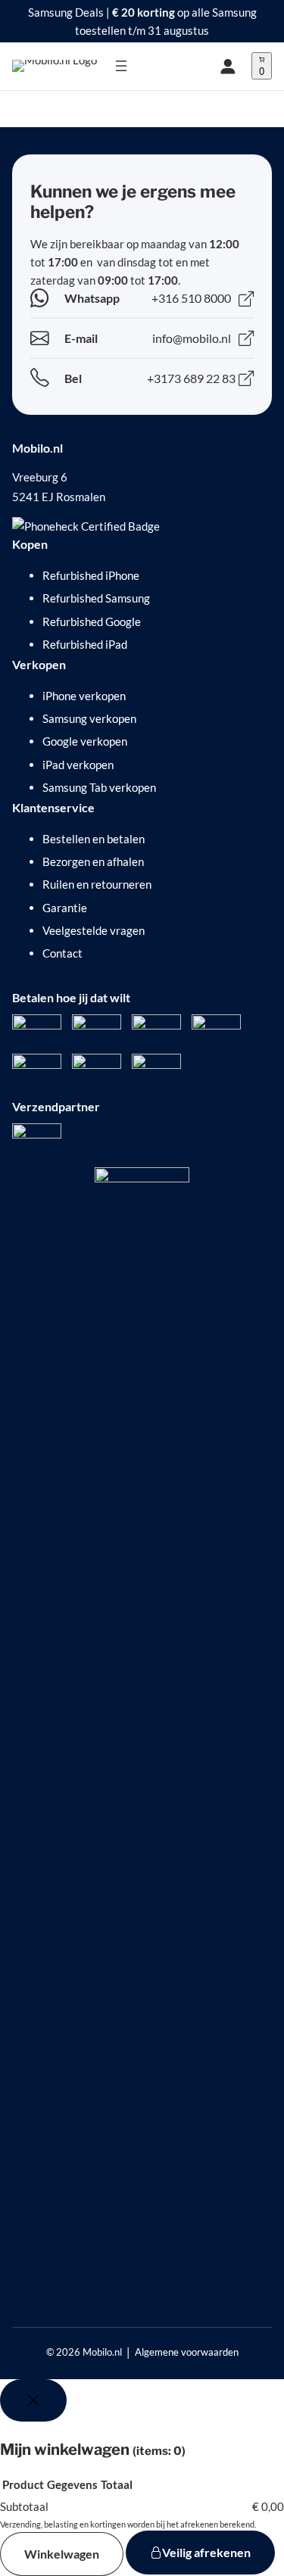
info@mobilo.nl (192, 338)
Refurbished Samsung (96, 598)
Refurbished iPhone (91, 575)
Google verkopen (85, 741)
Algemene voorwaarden (187, 2352)
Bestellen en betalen (94, 839)
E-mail (81, 338)
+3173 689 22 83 (191, 378)
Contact (62, 953)
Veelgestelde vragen (94, 930)
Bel (73, 378)
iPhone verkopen (84, 696)
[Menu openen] (121, 66)
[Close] (33, 2400)
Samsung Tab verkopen (99, 787)
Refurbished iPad (85, 644)
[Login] (228, 66)
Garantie (65, 908)
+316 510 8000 (191, 298)
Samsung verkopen (89, 718)
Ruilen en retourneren (97, 884)
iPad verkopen (78, 765)
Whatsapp (92, 298)
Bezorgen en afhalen (93, 861)
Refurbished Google (92, 621)
